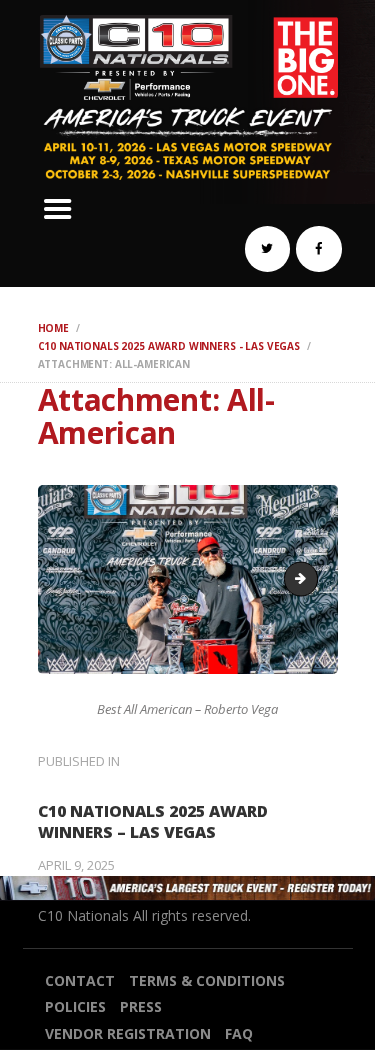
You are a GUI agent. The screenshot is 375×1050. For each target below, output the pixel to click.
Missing (311, 578)
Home (53, 328)
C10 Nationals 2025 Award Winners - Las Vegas (169, 346)
